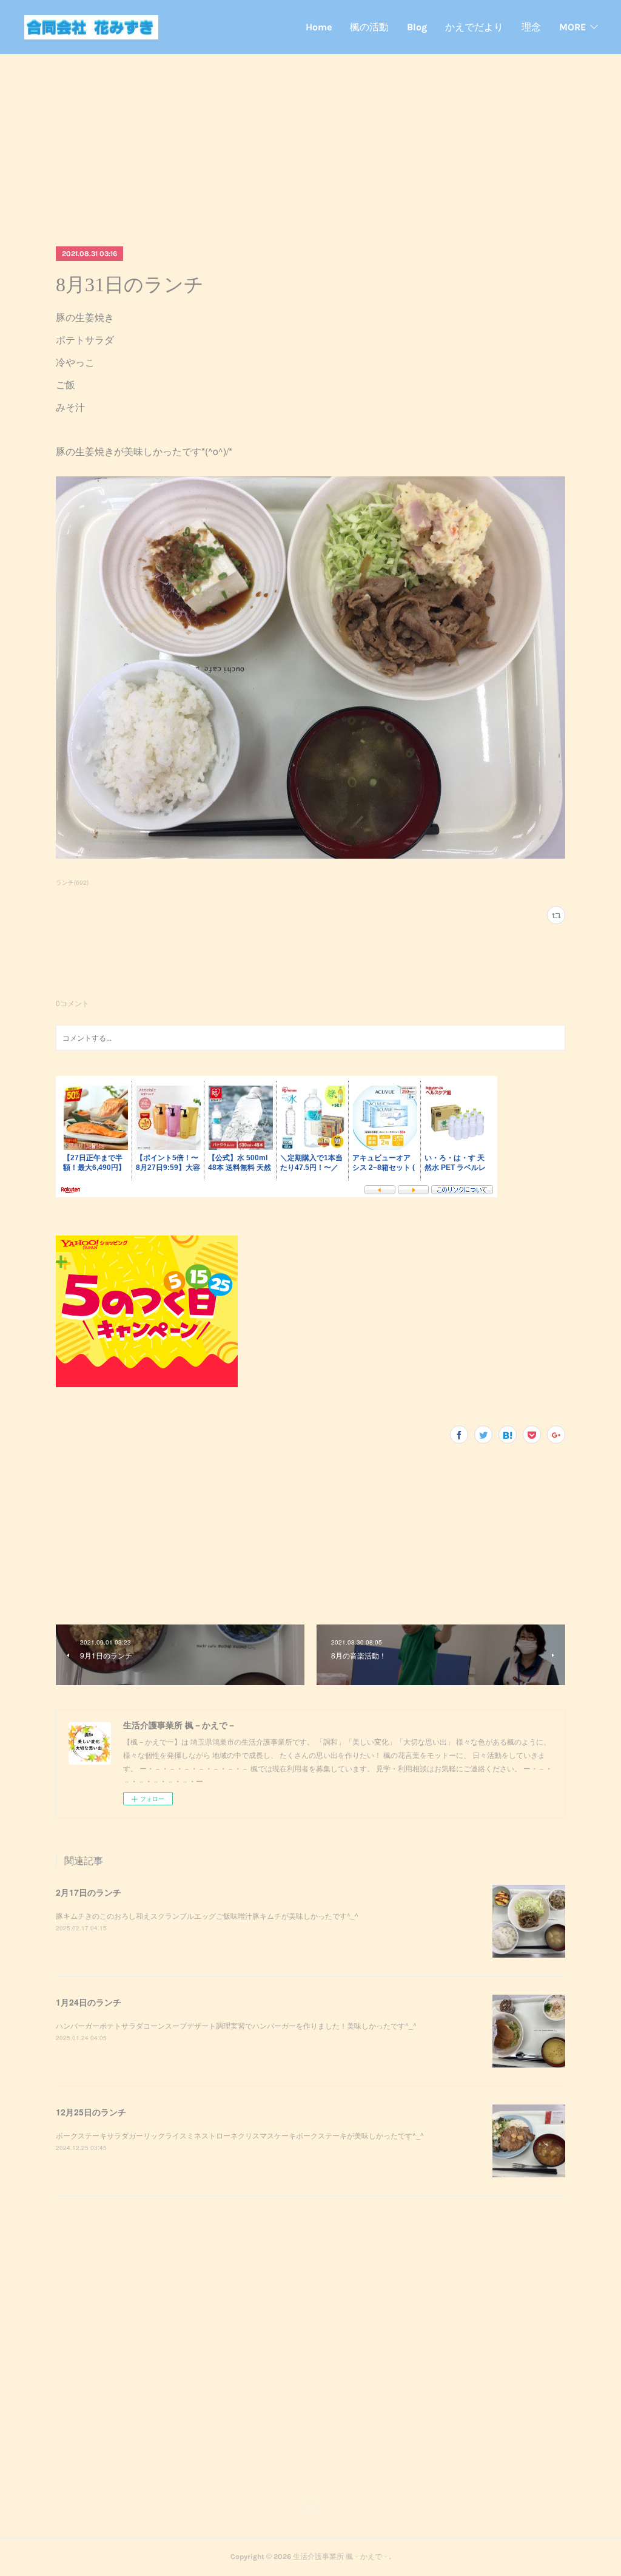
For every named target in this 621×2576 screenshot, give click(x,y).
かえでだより (474, 27)
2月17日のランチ (89, 1892)
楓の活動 (369, 27)
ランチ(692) (72, 882)
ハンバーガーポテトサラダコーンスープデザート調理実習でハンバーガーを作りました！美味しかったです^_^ (236, 2025)
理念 (531, 27)
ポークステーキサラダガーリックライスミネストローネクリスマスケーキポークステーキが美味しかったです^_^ (240, 2135)
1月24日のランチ (89, 2002)
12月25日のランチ (91, 2112)
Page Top (310, 2508)
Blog (417, 27)
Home (319, 27)
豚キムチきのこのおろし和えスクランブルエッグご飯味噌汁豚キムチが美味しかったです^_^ (207, 1915)
